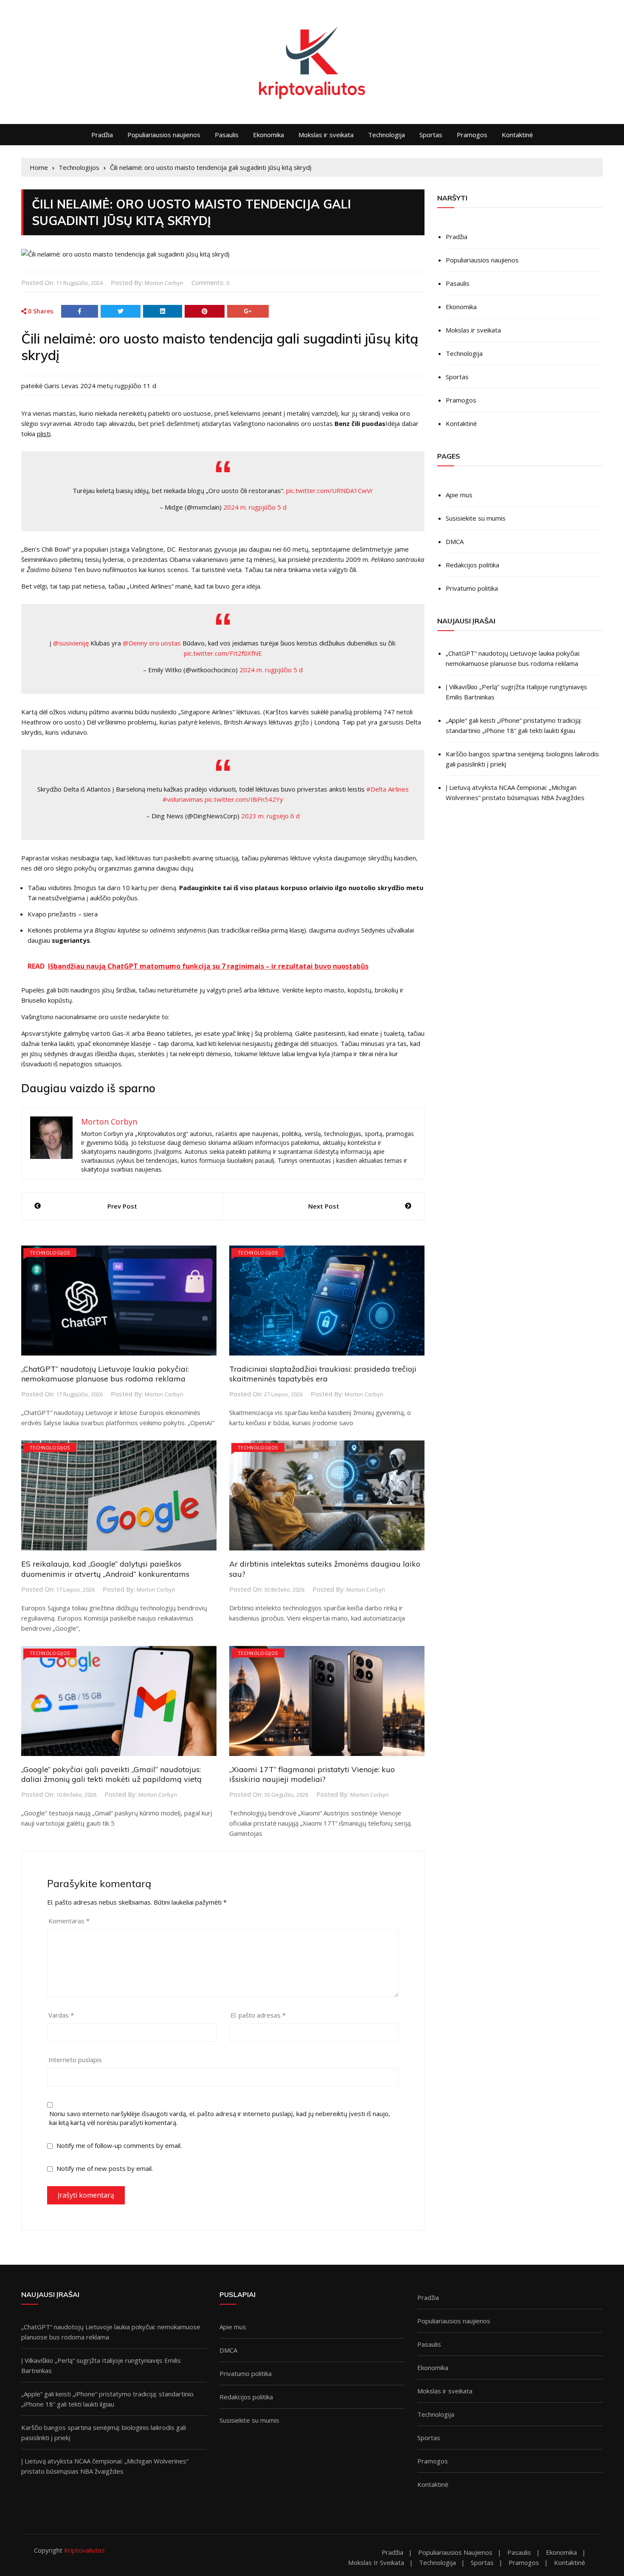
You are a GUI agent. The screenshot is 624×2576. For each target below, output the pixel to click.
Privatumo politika (472, 588)
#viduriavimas (183, 799)
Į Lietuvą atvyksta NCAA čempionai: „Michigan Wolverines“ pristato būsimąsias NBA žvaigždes (515, 792)
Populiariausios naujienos (164, 135)
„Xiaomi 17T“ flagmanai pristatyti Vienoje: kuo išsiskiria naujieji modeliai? (312, 1774)
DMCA (455, 541)
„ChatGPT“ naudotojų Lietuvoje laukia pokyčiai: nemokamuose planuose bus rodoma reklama (105, 1374)
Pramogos (472, 135)
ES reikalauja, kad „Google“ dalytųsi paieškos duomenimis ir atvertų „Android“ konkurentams (105, 1569)
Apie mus (459, 495)
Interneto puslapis (75, 2060)
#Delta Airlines (388, 789)
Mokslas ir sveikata (326, 135)
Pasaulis (227, 135)
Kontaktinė (517, 135)
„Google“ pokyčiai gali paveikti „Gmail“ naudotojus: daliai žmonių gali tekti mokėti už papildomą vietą (111, 1774)
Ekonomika (268, 135)
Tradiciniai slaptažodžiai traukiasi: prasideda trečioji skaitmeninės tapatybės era (323, 1374)
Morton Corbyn (164, 283)
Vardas (61, 2015)
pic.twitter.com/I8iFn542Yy (244, 799)
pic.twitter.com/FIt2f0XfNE (223, 653)
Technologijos (50, 1253)
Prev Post (122, 1206)
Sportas (431, 135)
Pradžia (102, 135)
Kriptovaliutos (84, 2550)
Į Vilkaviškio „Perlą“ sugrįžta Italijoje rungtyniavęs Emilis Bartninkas (516, 692)
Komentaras (69, 1921)
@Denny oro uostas (152, 643)
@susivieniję (71, 643)
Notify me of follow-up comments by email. (119, 2145)
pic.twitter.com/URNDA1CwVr (330, 490)
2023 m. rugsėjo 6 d (270, 816)
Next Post (324, 1206)
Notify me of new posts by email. (105, 2168)
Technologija (386, 135)
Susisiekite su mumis (476, 518)
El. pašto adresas (258, 2015)
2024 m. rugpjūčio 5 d (255, 507)
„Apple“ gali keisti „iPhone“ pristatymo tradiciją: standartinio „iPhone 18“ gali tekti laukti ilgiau (514, 725)
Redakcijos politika (472, 565)
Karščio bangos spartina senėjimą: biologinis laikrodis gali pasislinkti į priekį (522, 759)
